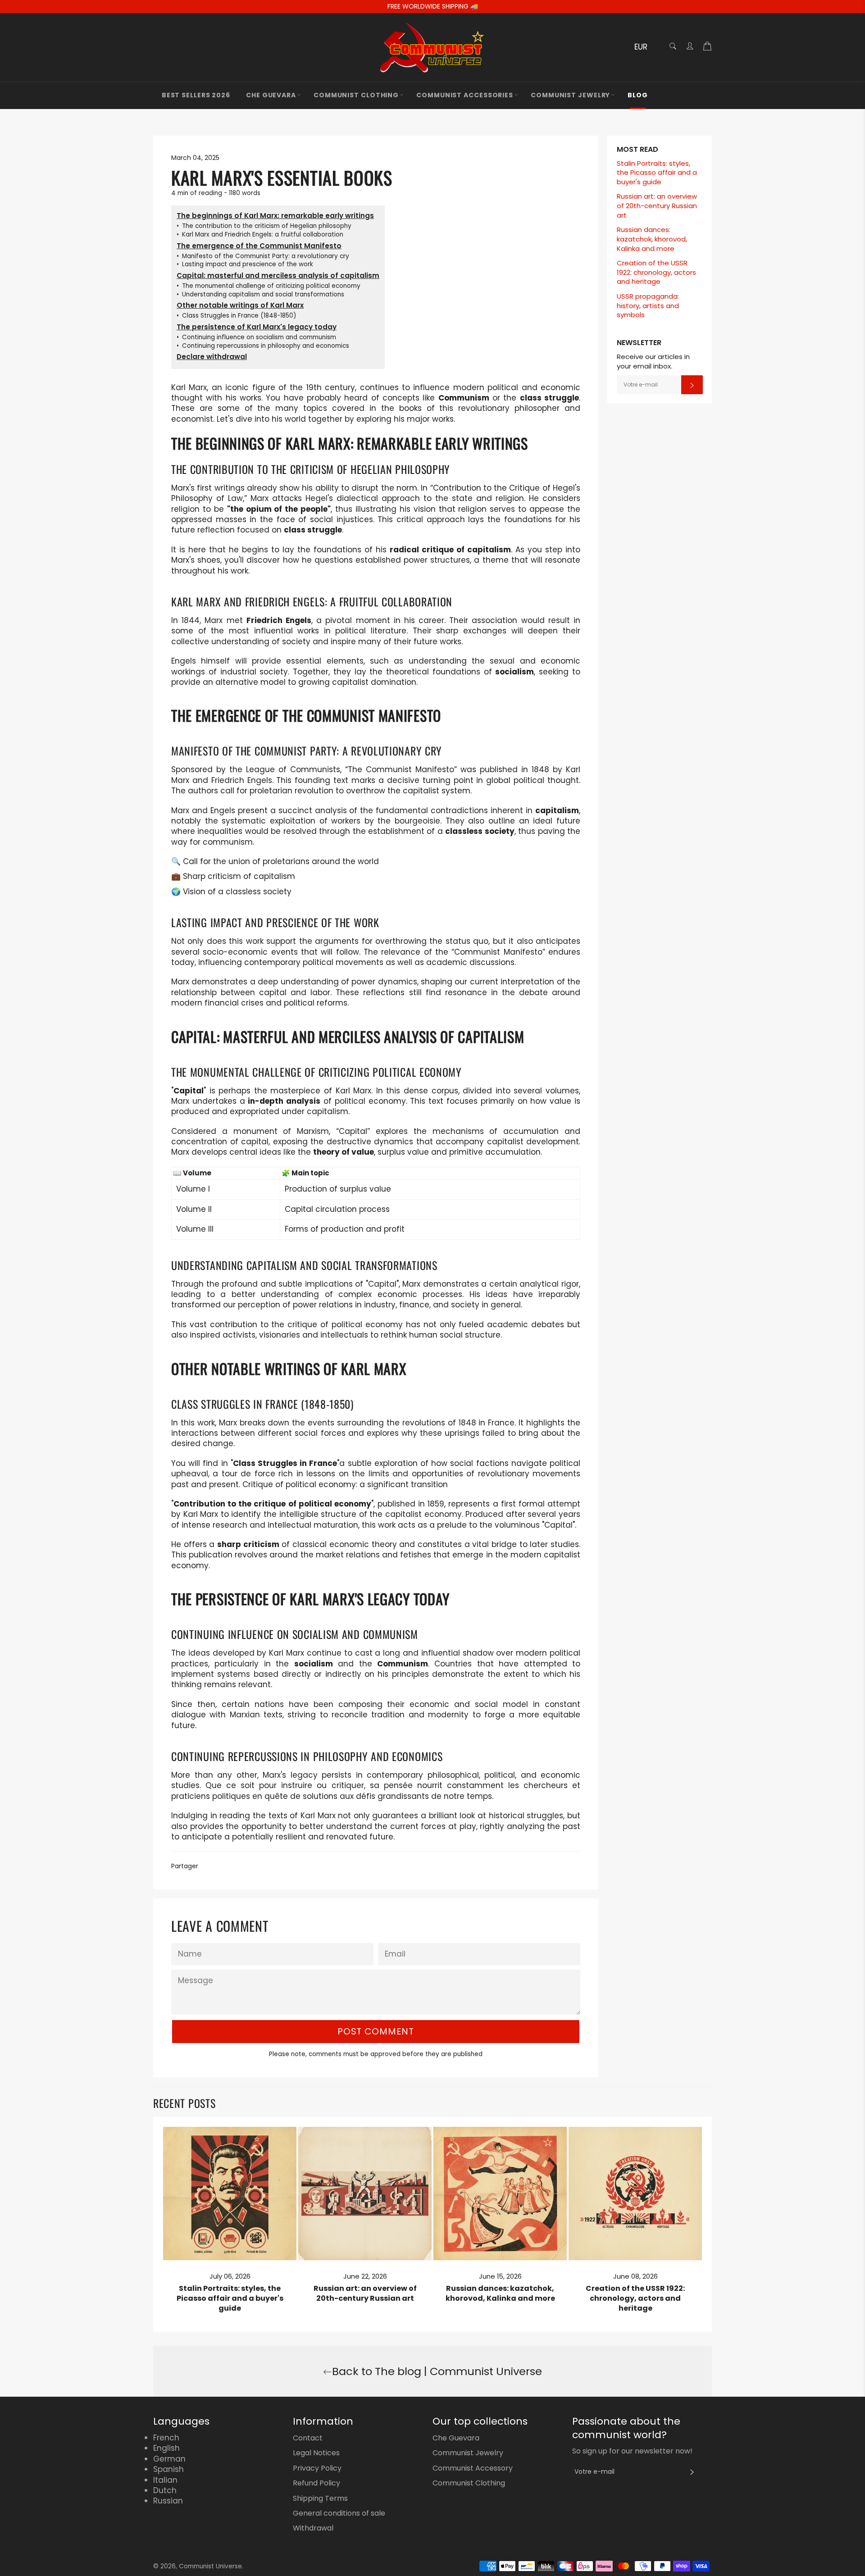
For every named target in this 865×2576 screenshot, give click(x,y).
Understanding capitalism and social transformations (260, 295)
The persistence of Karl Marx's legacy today (257, 327)
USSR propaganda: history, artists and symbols (648, 305)
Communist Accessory (473, 2468)
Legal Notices (316, 2453)
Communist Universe (210, 2566)
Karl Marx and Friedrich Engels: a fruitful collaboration (260, 235)
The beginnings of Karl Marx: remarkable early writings (275, 216)
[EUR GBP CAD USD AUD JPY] (645, 48)
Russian (168, 2501)
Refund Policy (316, 2483)
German (169, 2459)
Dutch (165, 2490)
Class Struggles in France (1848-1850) (237, 316)
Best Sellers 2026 (196, 95)
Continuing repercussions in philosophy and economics (263, 346)
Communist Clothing (356, 95)
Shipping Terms (320, 2498)
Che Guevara (271, 95)
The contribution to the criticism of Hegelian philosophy (264, 226)
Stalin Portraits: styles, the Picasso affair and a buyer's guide (657, 173)
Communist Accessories (465, 95)
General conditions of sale (339, 2513)
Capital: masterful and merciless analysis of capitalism (278, 275)
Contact (308, 2438)
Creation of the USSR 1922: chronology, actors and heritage (656, 272)
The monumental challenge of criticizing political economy (269, 286)
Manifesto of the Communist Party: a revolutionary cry (263, 256)
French (166, 2438)
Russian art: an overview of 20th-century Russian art (657, 205)
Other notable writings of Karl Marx (240, 305)
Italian (165, 2480)
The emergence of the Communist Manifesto (259, 246)
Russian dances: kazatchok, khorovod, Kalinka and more (652, 239)
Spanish (168, 2469)
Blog (638, 95)
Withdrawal (313, 2528)
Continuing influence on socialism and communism (256, 337)
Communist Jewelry (570, 95)
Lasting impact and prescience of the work (245, 264)
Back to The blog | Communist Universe (437, 2371)
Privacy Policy (317, 2468)
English (166, 2448)
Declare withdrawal (212, 357)
